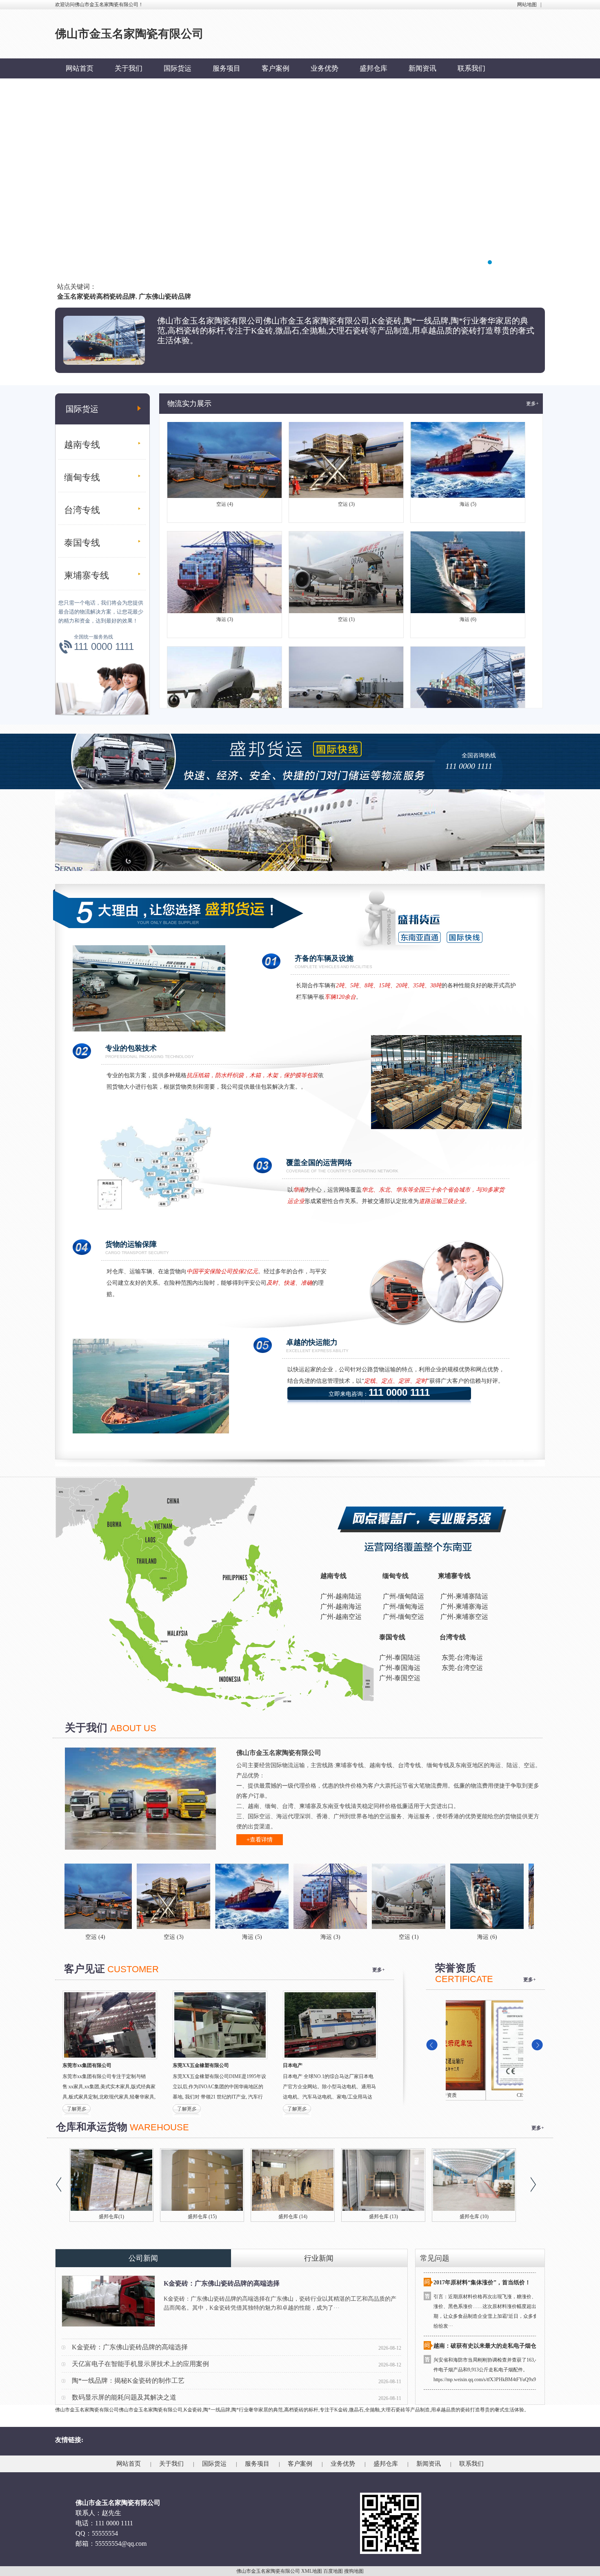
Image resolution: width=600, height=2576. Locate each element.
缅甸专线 (82, 477)
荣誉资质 (484, 2095)
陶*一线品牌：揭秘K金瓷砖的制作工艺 (128, 2381)
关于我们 (129, 68)
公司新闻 (143, 2258)
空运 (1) (346, 559)
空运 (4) (225, 444)
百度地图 (333, 2571)
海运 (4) (468, 674)
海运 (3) (225, 559)
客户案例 (276, 68)
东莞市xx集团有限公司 (87, 2065)
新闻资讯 (422, 68)
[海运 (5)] (137, 1896)
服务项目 (227, 68)
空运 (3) (346, 444)
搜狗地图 (354, 2571)
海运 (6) (468, 559)
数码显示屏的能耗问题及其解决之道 (124, 2397)
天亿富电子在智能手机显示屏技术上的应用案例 (140, 2364)
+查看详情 (260, 1840)
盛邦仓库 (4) (293, 2217)
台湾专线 (82, 510)
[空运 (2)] (529, 1896)
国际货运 (178, 68)
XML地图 (312, 2571)
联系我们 (471, 68)
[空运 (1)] (293, 1896)
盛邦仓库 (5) (202, 2217)
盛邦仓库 (373, 68)
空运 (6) (225, 674)
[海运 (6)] (372, 1896)
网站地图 (527, 4)
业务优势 (324, 68)
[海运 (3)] (215, 1896)
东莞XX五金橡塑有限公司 (201, 2065)
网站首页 (80, 68)
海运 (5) (468, 444)
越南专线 (82, 445)
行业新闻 (319, 2258)
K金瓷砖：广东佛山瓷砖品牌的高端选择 (222, 2283)
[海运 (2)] (450, 1896)
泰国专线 (82, 543)
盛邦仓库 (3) (383, 2217)
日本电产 (293, 2065)
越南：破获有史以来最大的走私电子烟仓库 (488, 2286)
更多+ (532, 404)
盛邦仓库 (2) (474, 2217)
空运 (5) (346, 674)
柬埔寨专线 (87, 575)
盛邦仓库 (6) (112, 2217)
